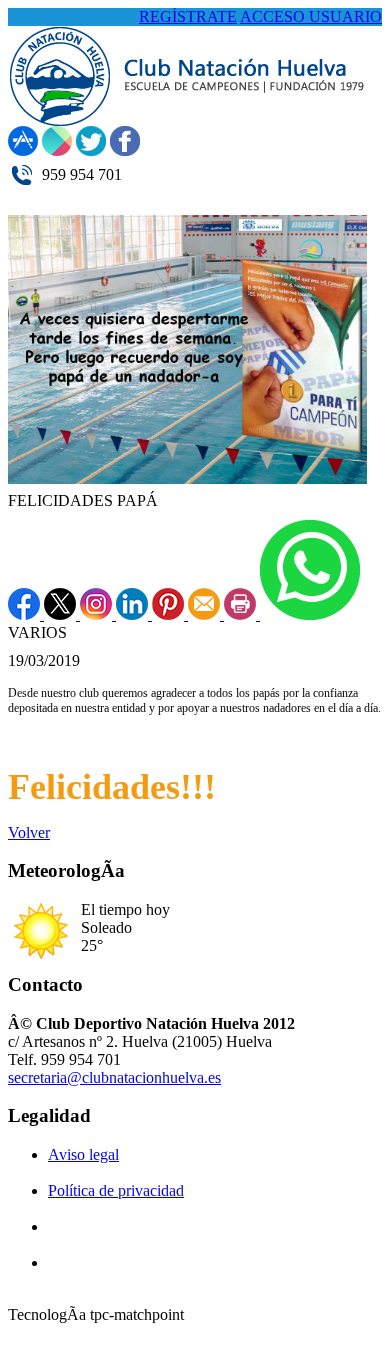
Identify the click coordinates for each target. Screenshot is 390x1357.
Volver (29, 832)
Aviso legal (83, 1154)
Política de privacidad (116, 1190)
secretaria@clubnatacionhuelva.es (114, 1077)
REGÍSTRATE (188, 16)
